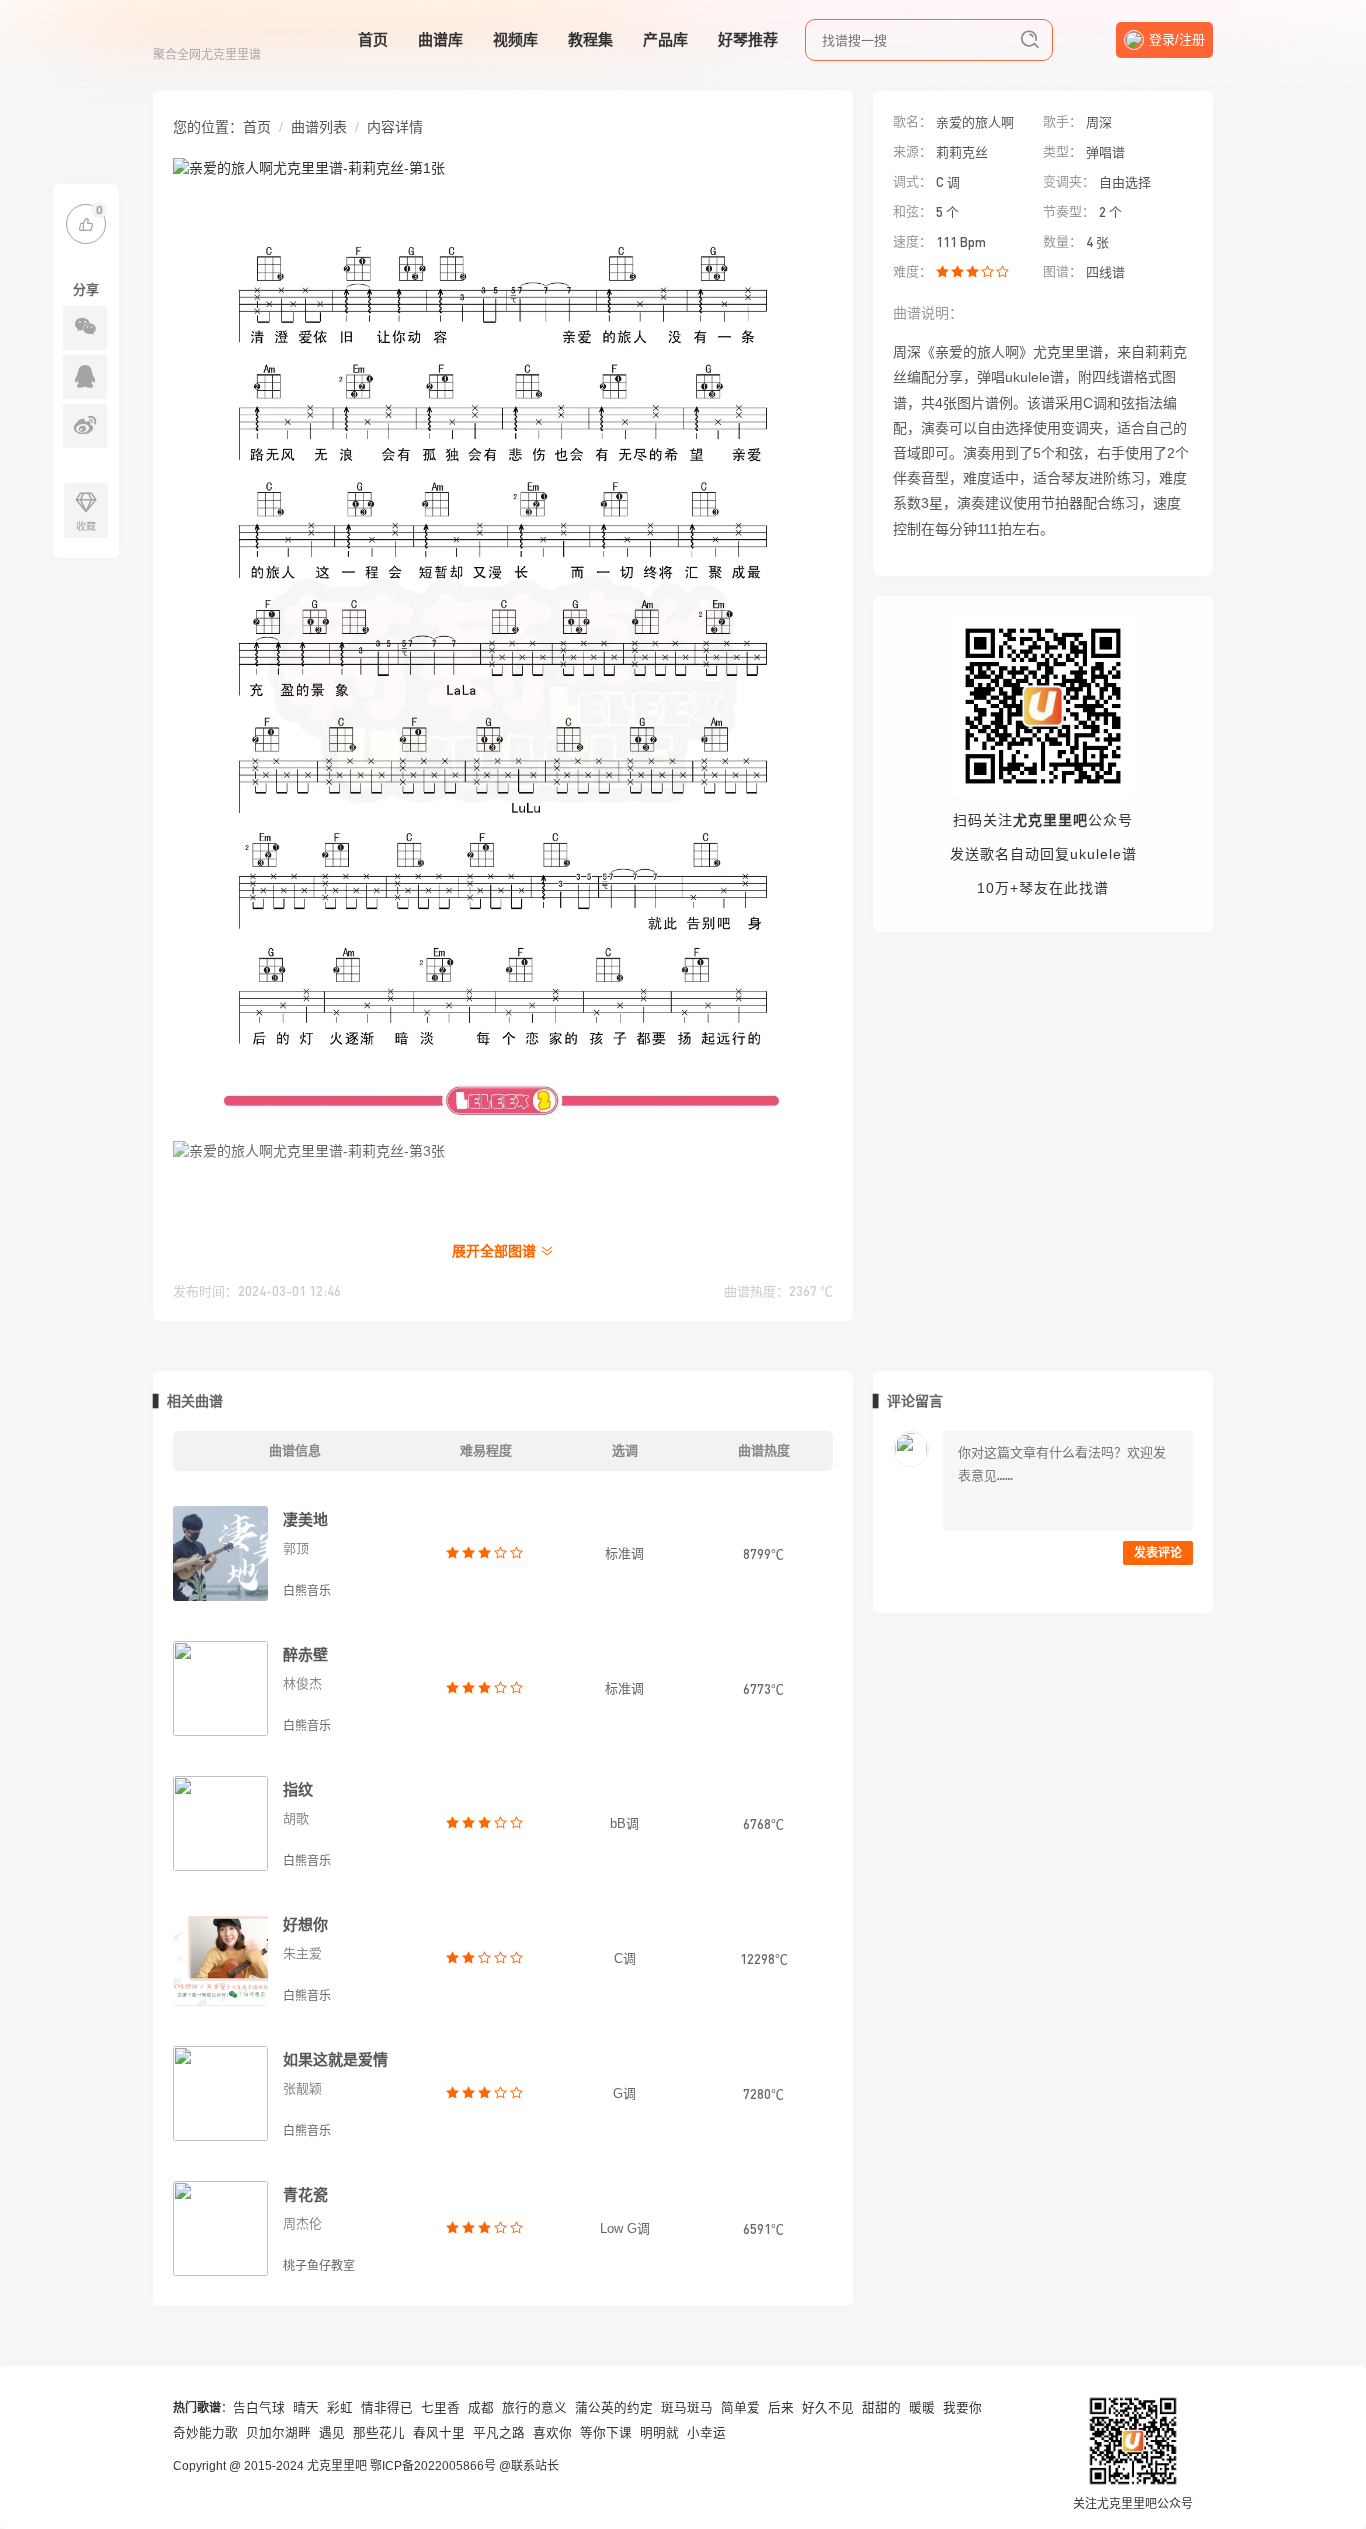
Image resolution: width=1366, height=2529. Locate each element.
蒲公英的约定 (614, 2408)
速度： (912, 241)
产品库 (665, 39)
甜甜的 (881, 2408)
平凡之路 (499, 2433)
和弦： (912, 211)
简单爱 (740, 2408)
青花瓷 (305, 2194)
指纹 (298, 1789)
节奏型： (1069, 211)
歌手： (1062, 121)
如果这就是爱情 (335, 2059)
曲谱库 (440, 39)
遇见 (332, 2433)
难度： (912, 271)
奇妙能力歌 (205, 2433)
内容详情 (395, 127)
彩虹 (340, 2408)
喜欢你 (552, 2433)
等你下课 (606, 2433)
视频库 (515, 39)
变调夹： (1069, 181)
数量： (1062, 241)
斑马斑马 (687, 2408)
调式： (912, 181)
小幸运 (706, 2433)
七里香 (440, 2408)
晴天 (306, 2408)
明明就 (659, 2433)
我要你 (962, 2408)
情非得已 (387, 2408)
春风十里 (439, 2433)
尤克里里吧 (337, 2466)
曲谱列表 (319, 127)
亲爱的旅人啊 (975, 122)
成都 (481, 2408)
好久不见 (828, 2408)
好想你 (305, 1924)
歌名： (912, 121)
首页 (373, 39)
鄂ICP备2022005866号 (433, 2466)
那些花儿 (379, 2433)
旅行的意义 (534, 2408)
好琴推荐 (748, 39)
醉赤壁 (305, 1654)
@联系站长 (529, 2466)
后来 (781, 2408)
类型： (1062, 151)
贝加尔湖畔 (278, 2433)
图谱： (1062, 271)
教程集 (590, 39)
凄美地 (305, 1519)
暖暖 (922, 2408)
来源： (912, 151)
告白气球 (259, 2408)
